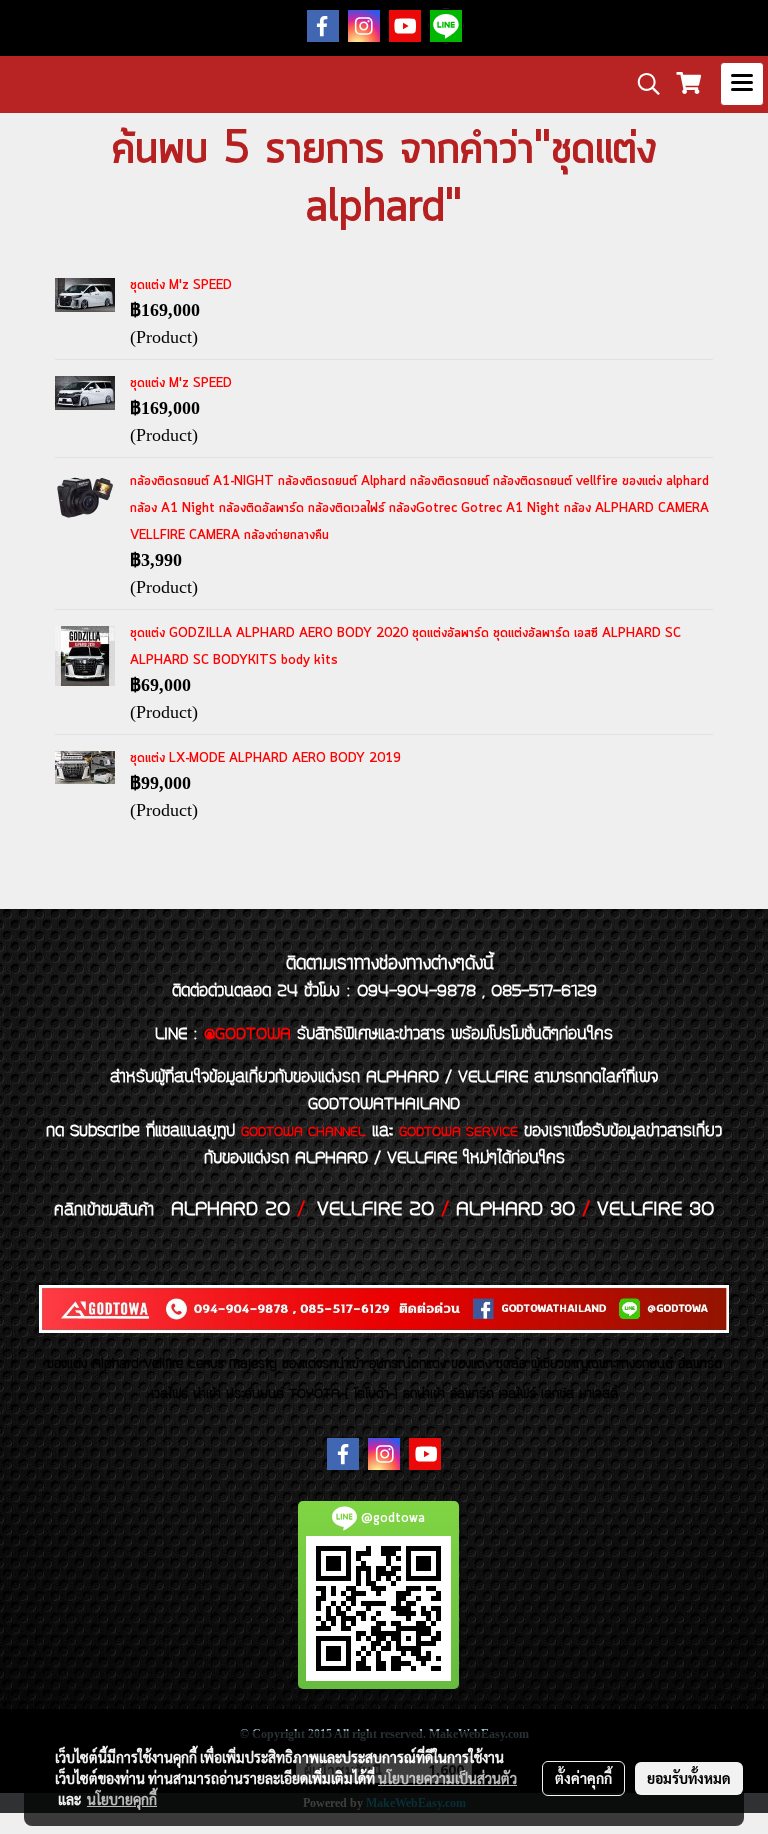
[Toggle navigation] (742, 84)
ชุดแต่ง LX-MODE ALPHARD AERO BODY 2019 (265, 758)
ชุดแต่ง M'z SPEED (181, 285)
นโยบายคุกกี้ (122, 1799)
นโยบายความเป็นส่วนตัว (447, 1778)
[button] (642, 84)
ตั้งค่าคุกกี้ (583, 1778)
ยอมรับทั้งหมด (689, 1778)
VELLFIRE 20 (375, 1210)
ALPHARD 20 (230, 1210)
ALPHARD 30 (515, 1210)
